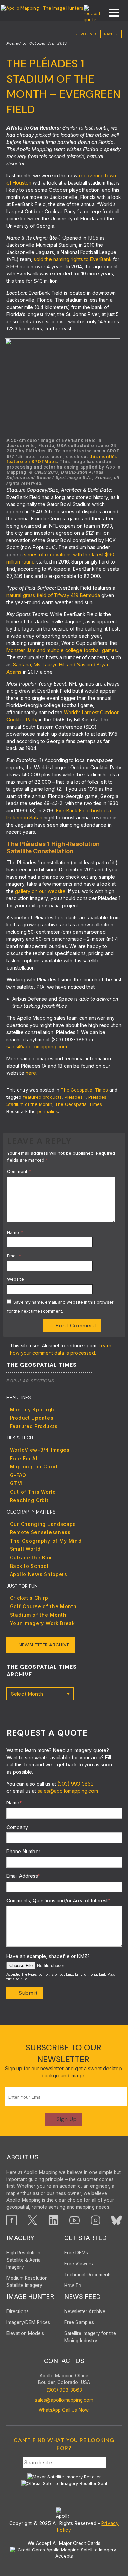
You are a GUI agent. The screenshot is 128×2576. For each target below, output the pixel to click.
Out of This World (33, 1492)
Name (15, 1232)
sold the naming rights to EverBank (73, 259)
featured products (42, 1097)
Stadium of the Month (38, 1615)
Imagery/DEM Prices (28, 2322)
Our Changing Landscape (43, 1524)
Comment (19, 1171)
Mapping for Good (34, 1467)
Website (15, 1279)
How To (73, 2286)
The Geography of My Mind (46, 1541)
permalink (48, 1111)
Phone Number (23, 1851)
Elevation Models (25, 2333)
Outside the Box (31, 1557)
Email (14, 1256)
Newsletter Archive (44, 1645)
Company (17, 1827)
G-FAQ (18, 1475)
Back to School (29, 1566)
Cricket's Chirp (29, 1598)
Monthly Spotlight (33, 1409)
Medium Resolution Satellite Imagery (27, 2282)
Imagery (20, 2238)
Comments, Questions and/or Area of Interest (58, 1901)
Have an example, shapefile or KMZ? (48, 1956)
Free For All (24, 1458)
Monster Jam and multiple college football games (62, 650)
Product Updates (32, 1418)
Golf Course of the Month (43, 1606)
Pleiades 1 (75, 1097)
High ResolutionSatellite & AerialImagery (24, 2260)
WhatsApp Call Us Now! (64, 2410)
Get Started (86, 2238)
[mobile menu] (111, 13)
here (31, 1073)
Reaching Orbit (29, 1500)
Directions (18, 2311)
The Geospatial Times (84, 1090)
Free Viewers (79, 2264)
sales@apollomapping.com (37, 1047)
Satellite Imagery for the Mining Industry (90, 2337)
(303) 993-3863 (75, 1784)
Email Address (23, 1876)
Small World (25, 1549)
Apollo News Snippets (39, 1574)
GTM (16, 1483)
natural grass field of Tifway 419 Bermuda (53, 595)
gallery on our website (40, 891)
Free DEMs (76, 2253)
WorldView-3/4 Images (40, 1450)
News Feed (82, 2297)
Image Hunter (30, 2297)
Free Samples (79, 2322)
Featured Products (34, 1426)
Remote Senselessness (40, 1532)
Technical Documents (88, 2275)
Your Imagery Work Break (42, 1623)
